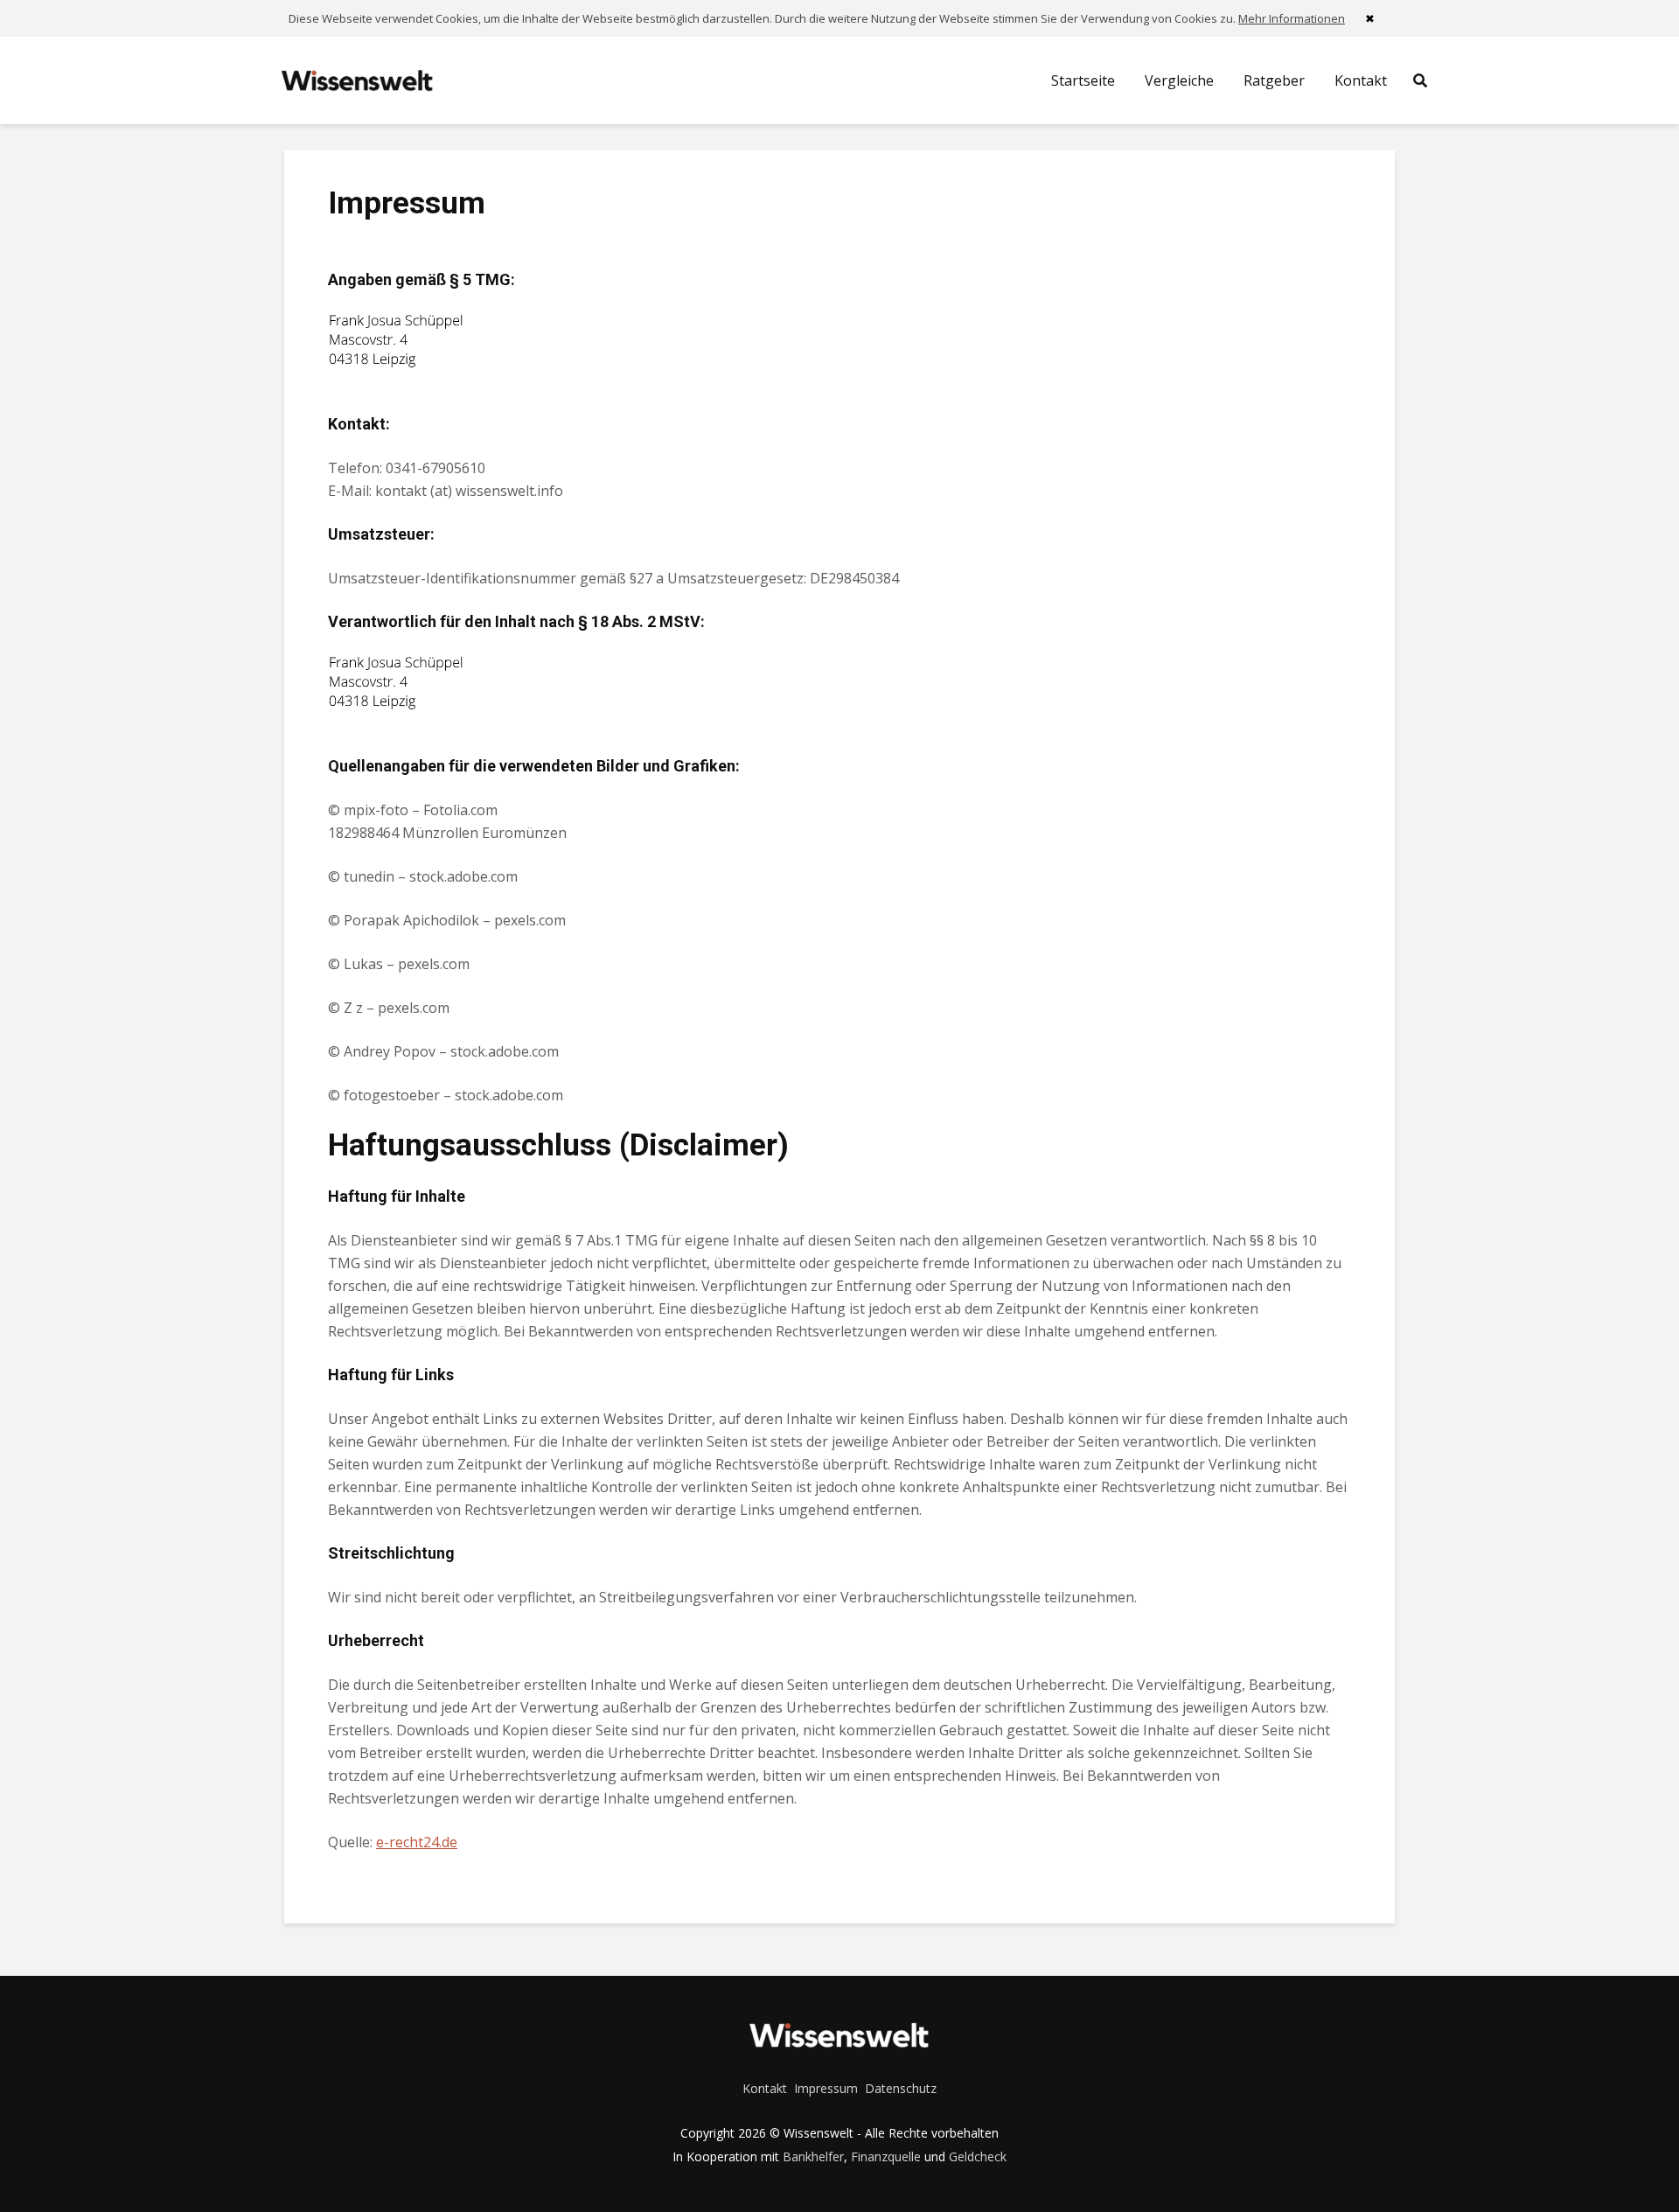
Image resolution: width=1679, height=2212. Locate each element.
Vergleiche (1179, 80)
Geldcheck (978, 2156)
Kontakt (1361, 80)
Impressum (826, 2088)
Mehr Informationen (1292, 18)
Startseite (1083, 80)
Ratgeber (1274, 80)
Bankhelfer (813, 2156)
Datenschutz (901, 2088)
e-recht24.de (417, 1842)
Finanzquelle (886, 2156)
